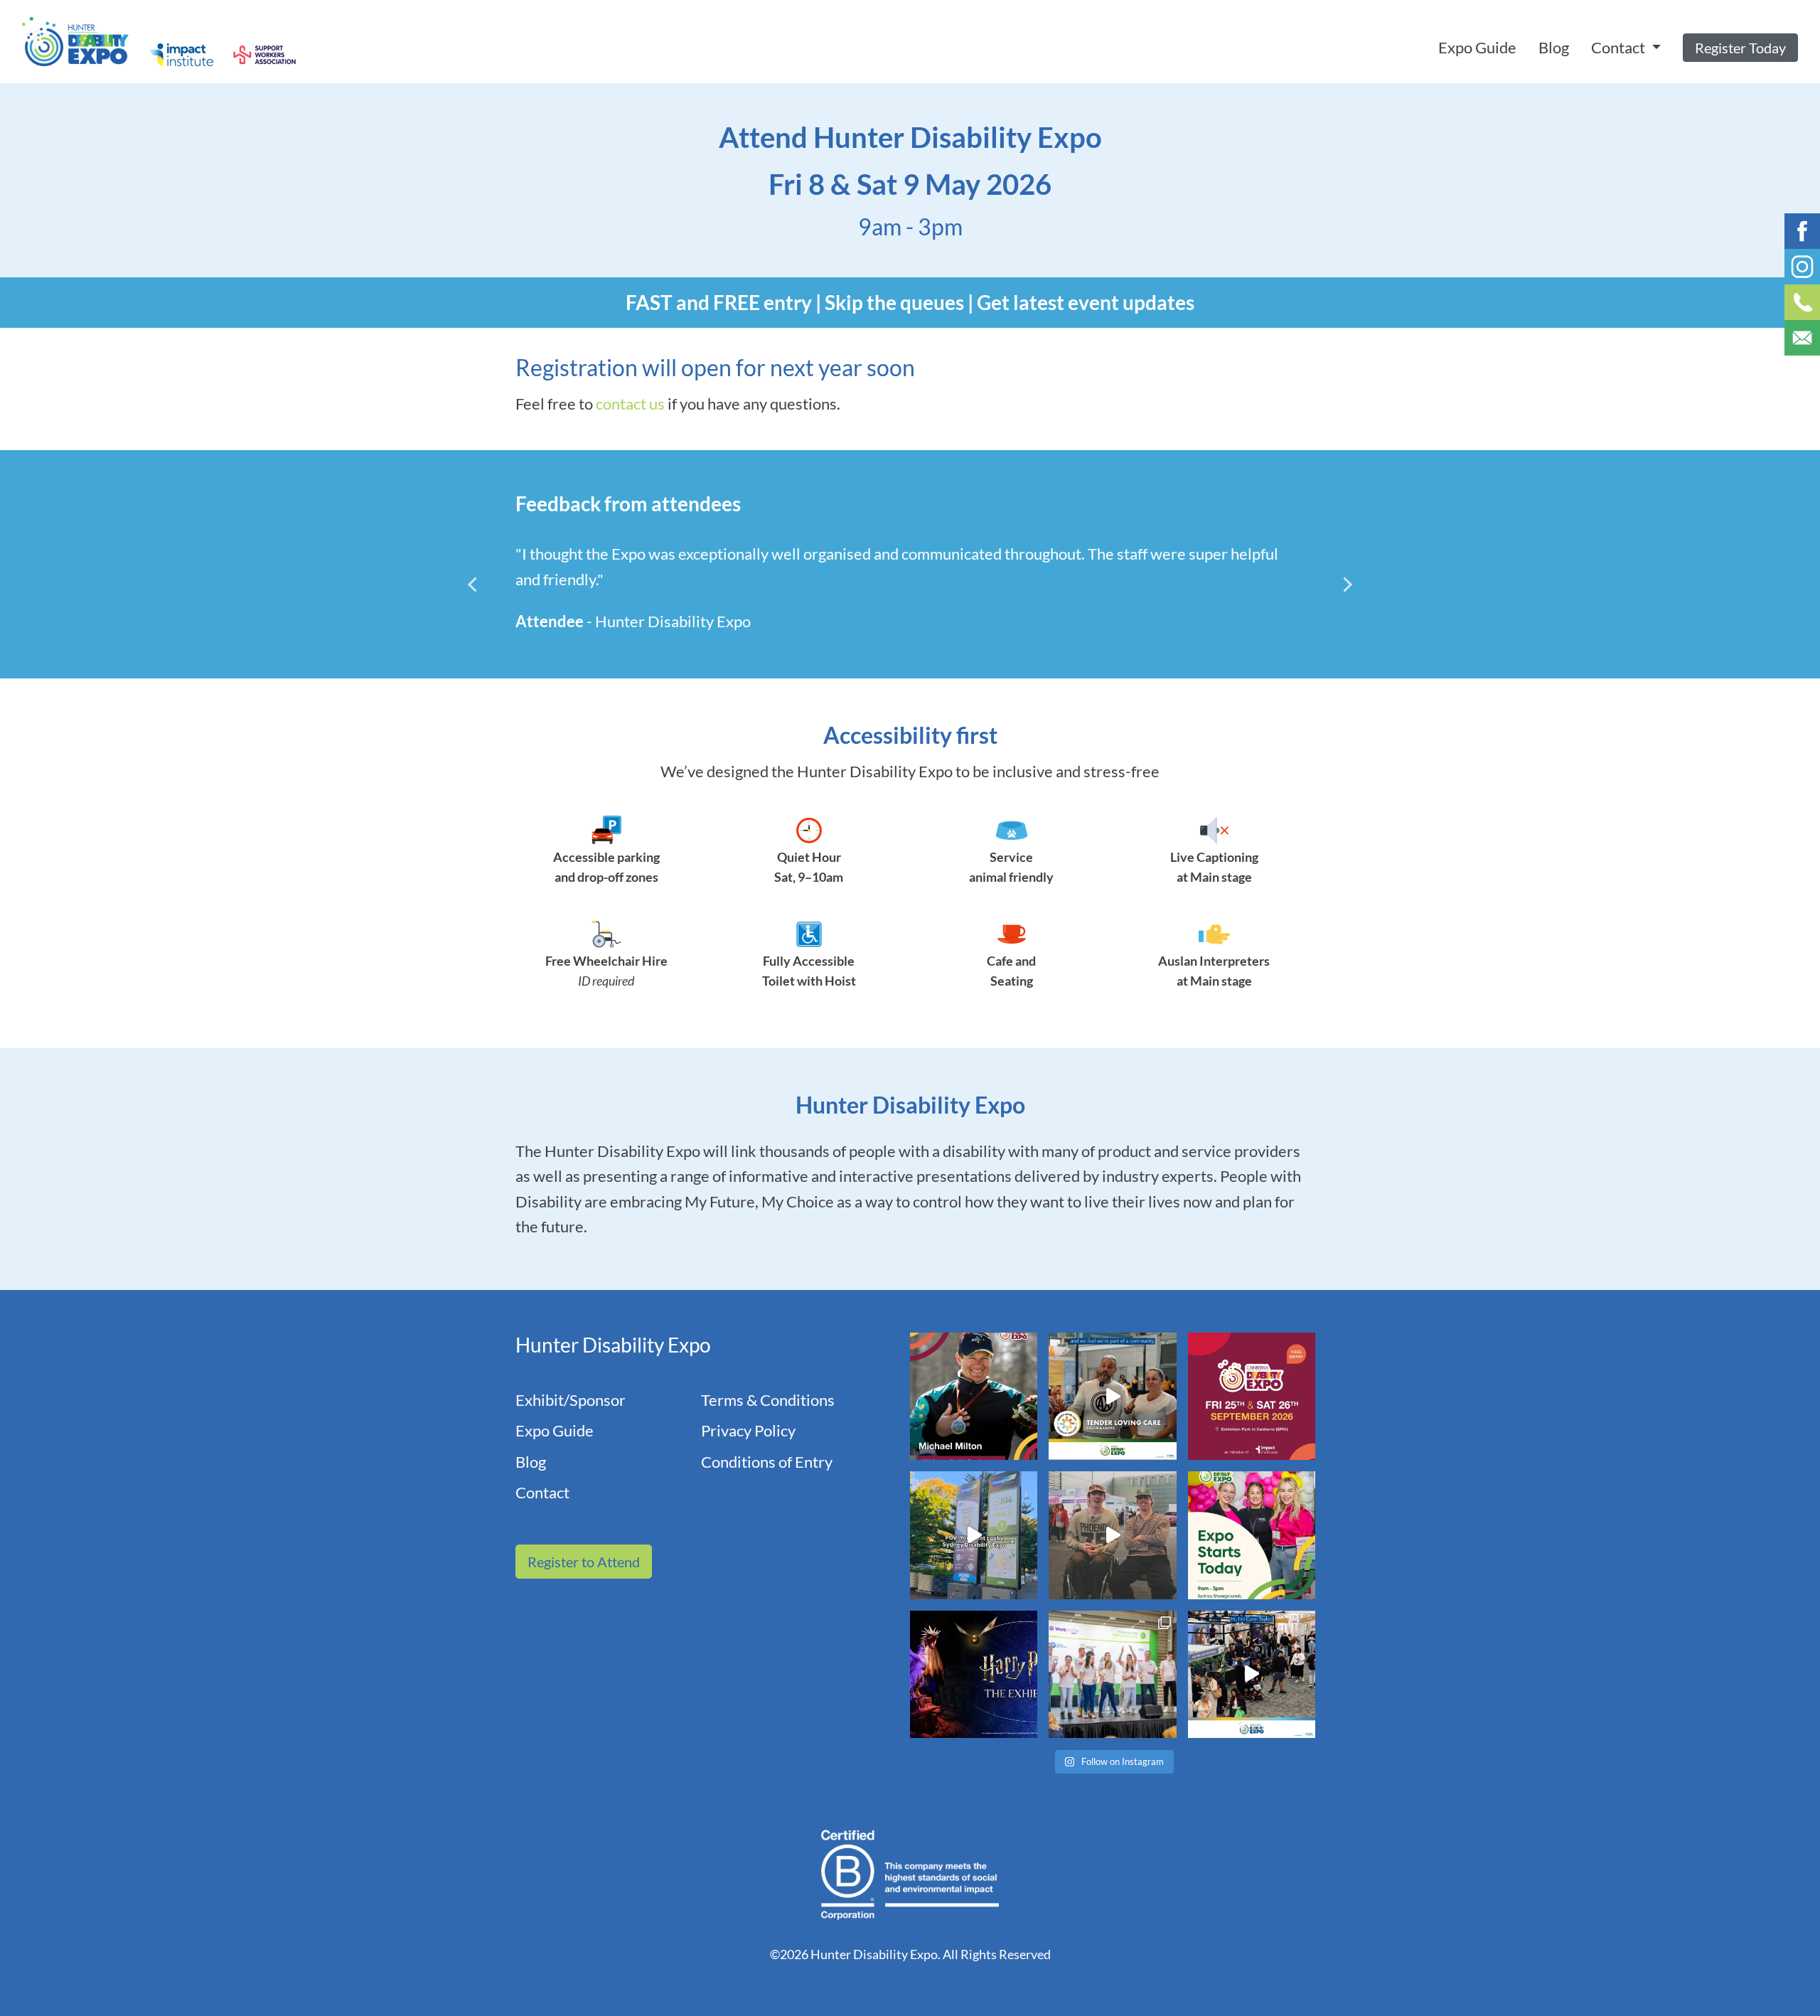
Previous (481, 585)
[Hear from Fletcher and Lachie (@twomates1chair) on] (1112, 1535)
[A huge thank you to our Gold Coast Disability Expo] (1252, 1674)
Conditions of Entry (767, 1462)
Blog (1554, 47)
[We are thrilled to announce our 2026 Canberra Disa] (974, 1396)
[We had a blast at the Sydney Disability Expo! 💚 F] (974, 1535)
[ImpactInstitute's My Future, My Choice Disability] (1112, 1396)
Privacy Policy (748, 1430)
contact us (630, 404)
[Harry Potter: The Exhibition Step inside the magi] (974, 1674)
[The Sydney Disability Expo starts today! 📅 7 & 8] (1252, 1535)
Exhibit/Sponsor (571, 1400)
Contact (542, 1492)
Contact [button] (1620, 47)
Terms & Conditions (768, 1400)
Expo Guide (1477, 47)
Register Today (1740, 48)
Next (1339, 585)
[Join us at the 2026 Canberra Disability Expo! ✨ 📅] (1252, 1396)
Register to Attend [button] (584, 1562)
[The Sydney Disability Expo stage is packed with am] (1112, 1674)
